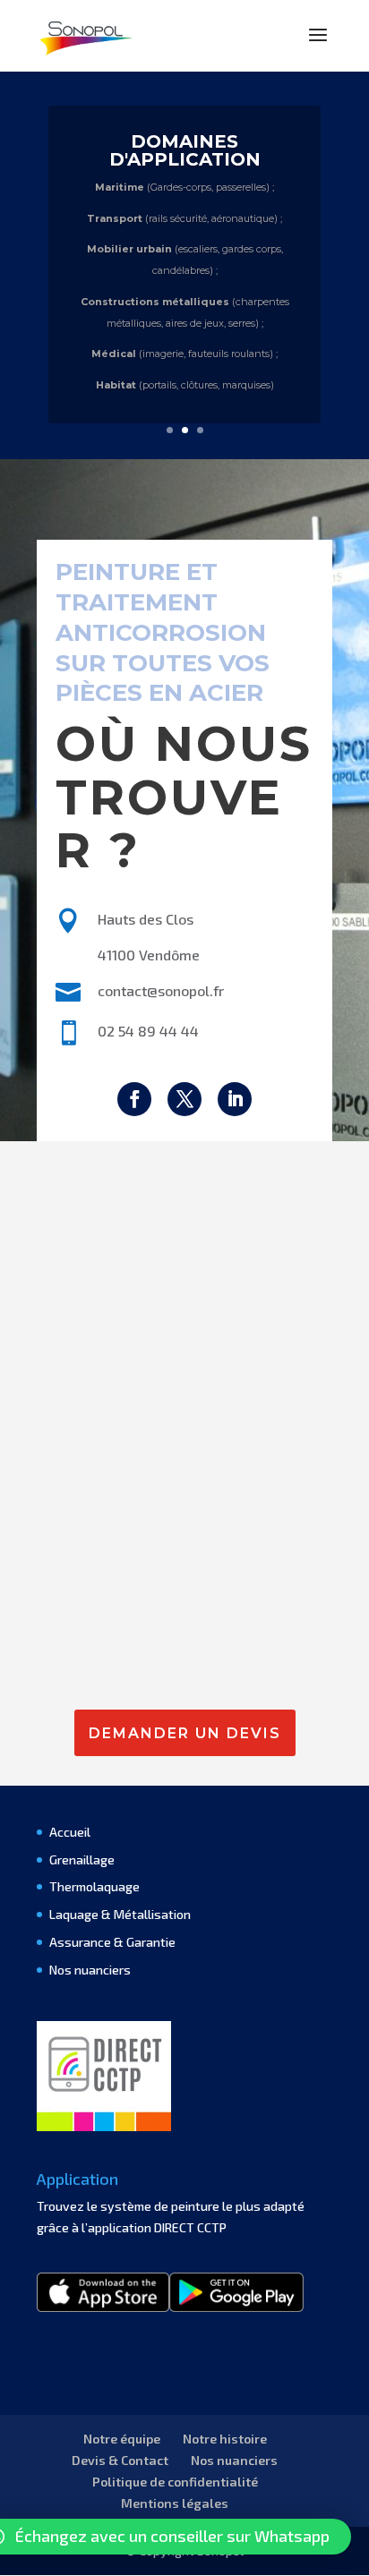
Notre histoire (225, 2439)
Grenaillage (82, 1859)
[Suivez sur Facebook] (134, 1099)
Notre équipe (122, 2439)
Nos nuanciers (90, 1970)
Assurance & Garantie (112, 1942)
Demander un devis (185, 1733)
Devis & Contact (120, 2460)
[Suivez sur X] (184, 1099)
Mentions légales (175, 2503)
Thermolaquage (94, 1886)
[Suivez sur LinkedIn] (235, 1099)
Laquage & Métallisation (120, 1914)
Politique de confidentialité (175, 2482)
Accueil (70, 1832)
